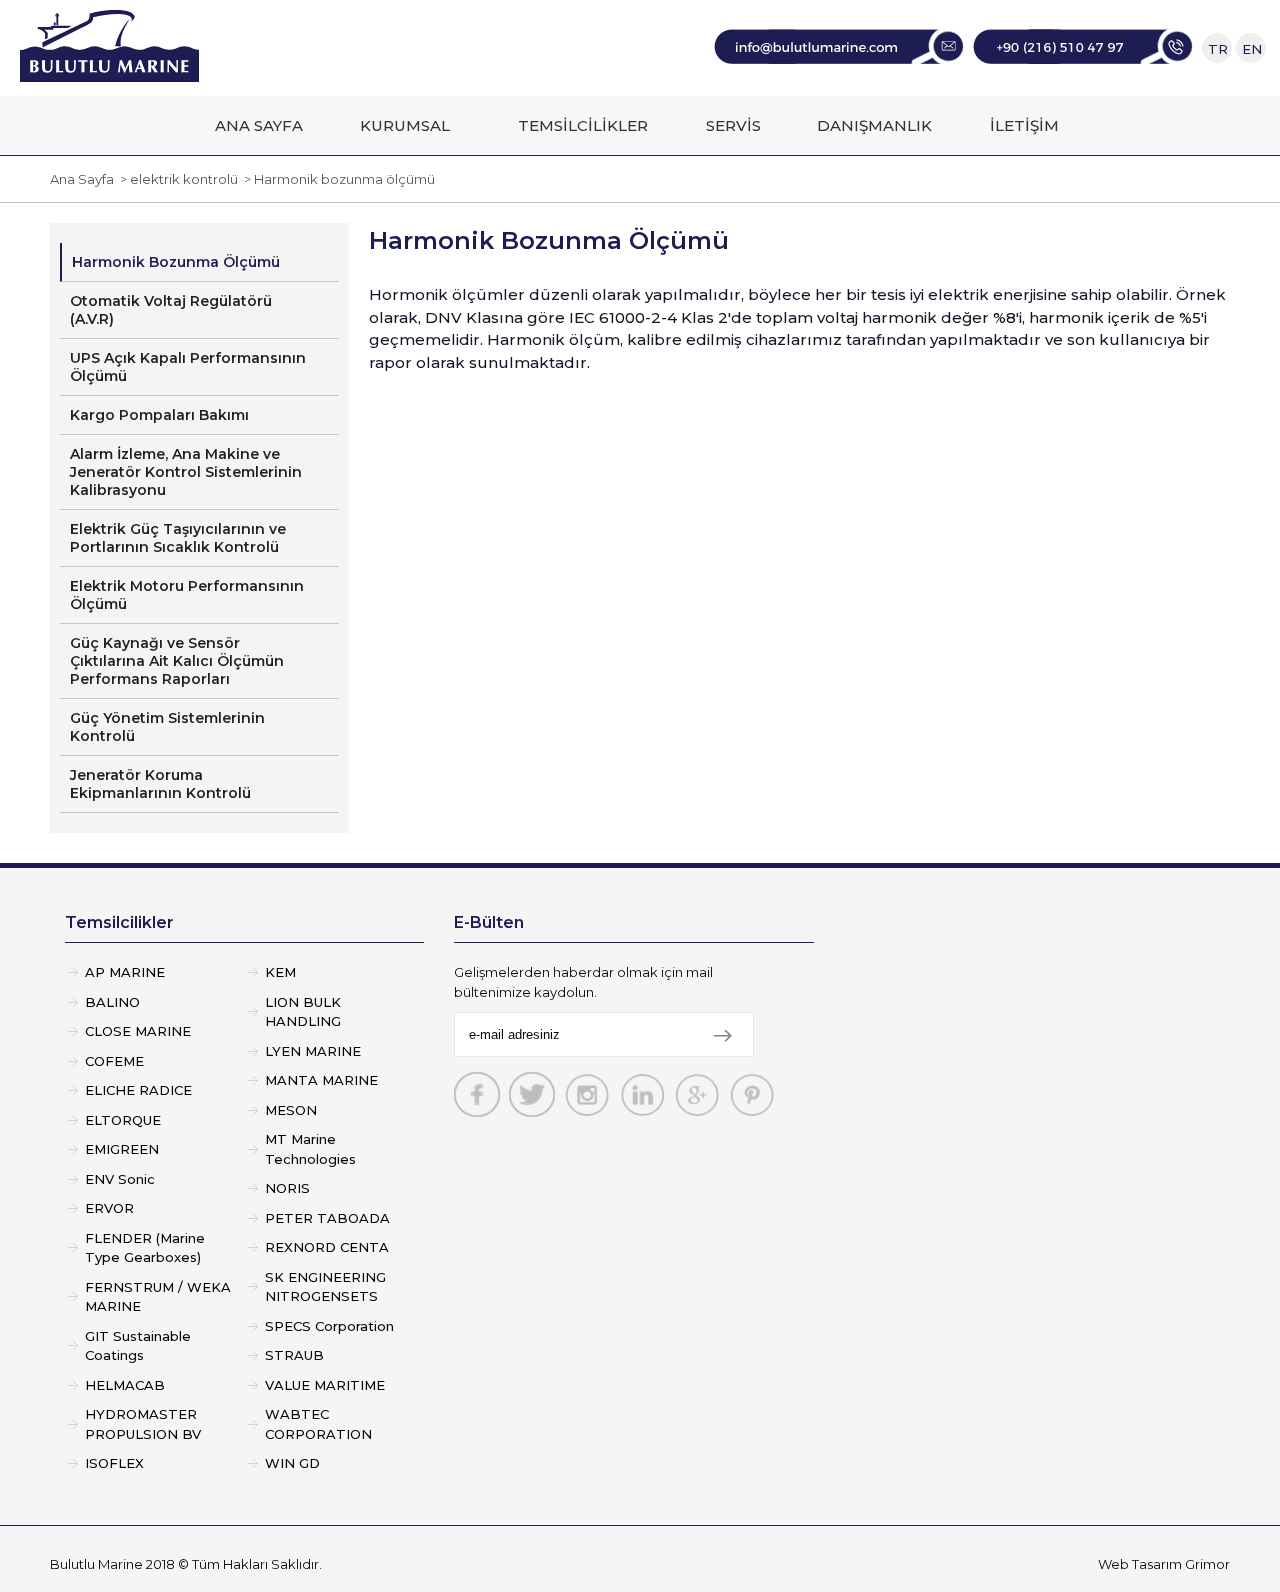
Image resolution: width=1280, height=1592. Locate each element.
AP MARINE (125, 972)
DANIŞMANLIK (874, 125)
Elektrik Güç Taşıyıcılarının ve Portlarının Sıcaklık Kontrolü (178, 538)
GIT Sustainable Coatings (138, 1346)
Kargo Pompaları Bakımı (159, 415)
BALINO (112, 1002)
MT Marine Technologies (310, 1149)
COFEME (114, 1061)
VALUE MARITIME (325, 1385)
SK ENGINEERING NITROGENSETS (325, 1287)
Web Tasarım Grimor (1164, 1564)
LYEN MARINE (313, 1051)
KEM (280, 972)
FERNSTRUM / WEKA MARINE (158, 1297)
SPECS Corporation (329, 1326)
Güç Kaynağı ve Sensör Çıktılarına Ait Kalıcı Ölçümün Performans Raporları (177, 661)
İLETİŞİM (1024, 125)
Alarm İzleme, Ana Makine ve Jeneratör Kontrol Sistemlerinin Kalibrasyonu (186, 472)
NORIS (287, 1188)
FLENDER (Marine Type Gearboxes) (145, 1248)
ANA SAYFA (259, 125)
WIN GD (292, 1463)
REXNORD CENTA (327, 1247)
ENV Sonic (120, 1179)
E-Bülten (489, 922)
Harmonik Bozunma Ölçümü (176, 262)
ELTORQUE (123, 1120)
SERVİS (733, 125)
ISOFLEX (114, 1463)
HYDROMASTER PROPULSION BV (143, 1424)
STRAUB (294, 1355)
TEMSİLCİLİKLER (583, 125)
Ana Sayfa (82, 179)
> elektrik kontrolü (176, 179)
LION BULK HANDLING (303, 1012)
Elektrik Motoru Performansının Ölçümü (187, 595)
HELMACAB (125, 1385)
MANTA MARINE (321, 1080)
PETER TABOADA (327, 1218)
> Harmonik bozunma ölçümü (336, 179)
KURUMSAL (405, 125)
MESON (291, 1110)
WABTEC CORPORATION (318, 1424)
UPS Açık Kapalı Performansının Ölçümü (188, 367)
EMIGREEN (122, 1149)
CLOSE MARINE (138, 1031)
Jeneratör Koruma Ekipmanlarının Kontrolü (160, 784)
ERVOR (109, 1208)
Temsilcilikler (119, 922)
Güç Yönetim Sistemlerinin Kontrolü (167, 727)
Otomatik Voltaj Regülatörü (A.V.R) (171, 310)
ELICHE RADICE (138, 1090)
